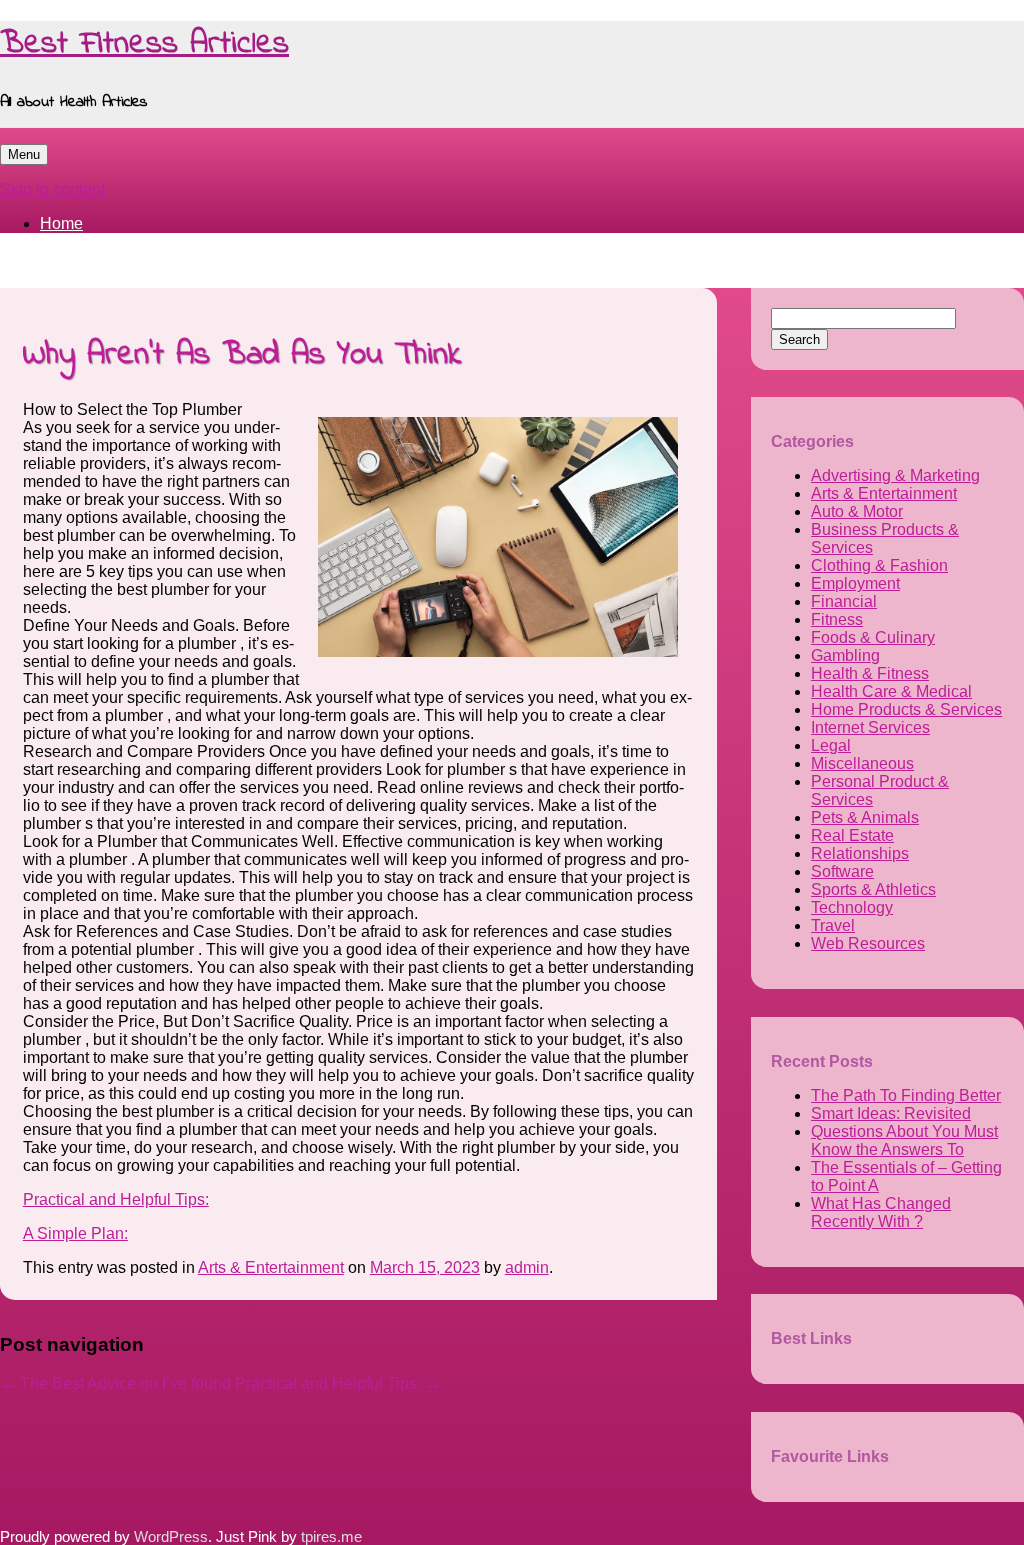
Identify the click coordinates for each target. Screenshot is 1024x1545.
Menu (24, 154)
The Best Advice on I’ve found (115, 1383)
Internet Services (870, 727)
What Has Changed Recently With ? (881, 1212)
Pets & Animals (865, 817)
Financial (844, 601)
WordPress (171, 1537)
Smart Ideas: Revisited (891, 1113)
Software (842, 871)
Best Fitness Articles (144, 44)
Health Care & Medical (891, 691)
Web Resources (868, 943)
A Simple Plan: (75, 1233)
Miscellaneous (862, 763)
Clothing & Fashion (879, 565)
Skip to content (52, 189)
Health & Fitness (870, 673)
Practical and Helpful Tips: (116, 1199)
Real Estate (852, 835)
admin (527, 1267)
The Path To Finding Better (906, 1095)
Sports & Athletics (873, 889)
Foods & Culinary (873, 637)
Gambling (845, 655)
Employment (855, 583)
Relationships (860, 853)
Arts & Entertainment (271, 1267)
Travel (833, 925)
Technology (852, 907)
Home (61, 223)
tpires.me (331, 1537)
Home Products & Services (906, 709)
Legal (831, 745)
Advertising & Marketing (895, 475)
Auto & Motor (857, 511)
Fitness (837, 619)
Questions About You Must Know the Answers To (904, 1140)
